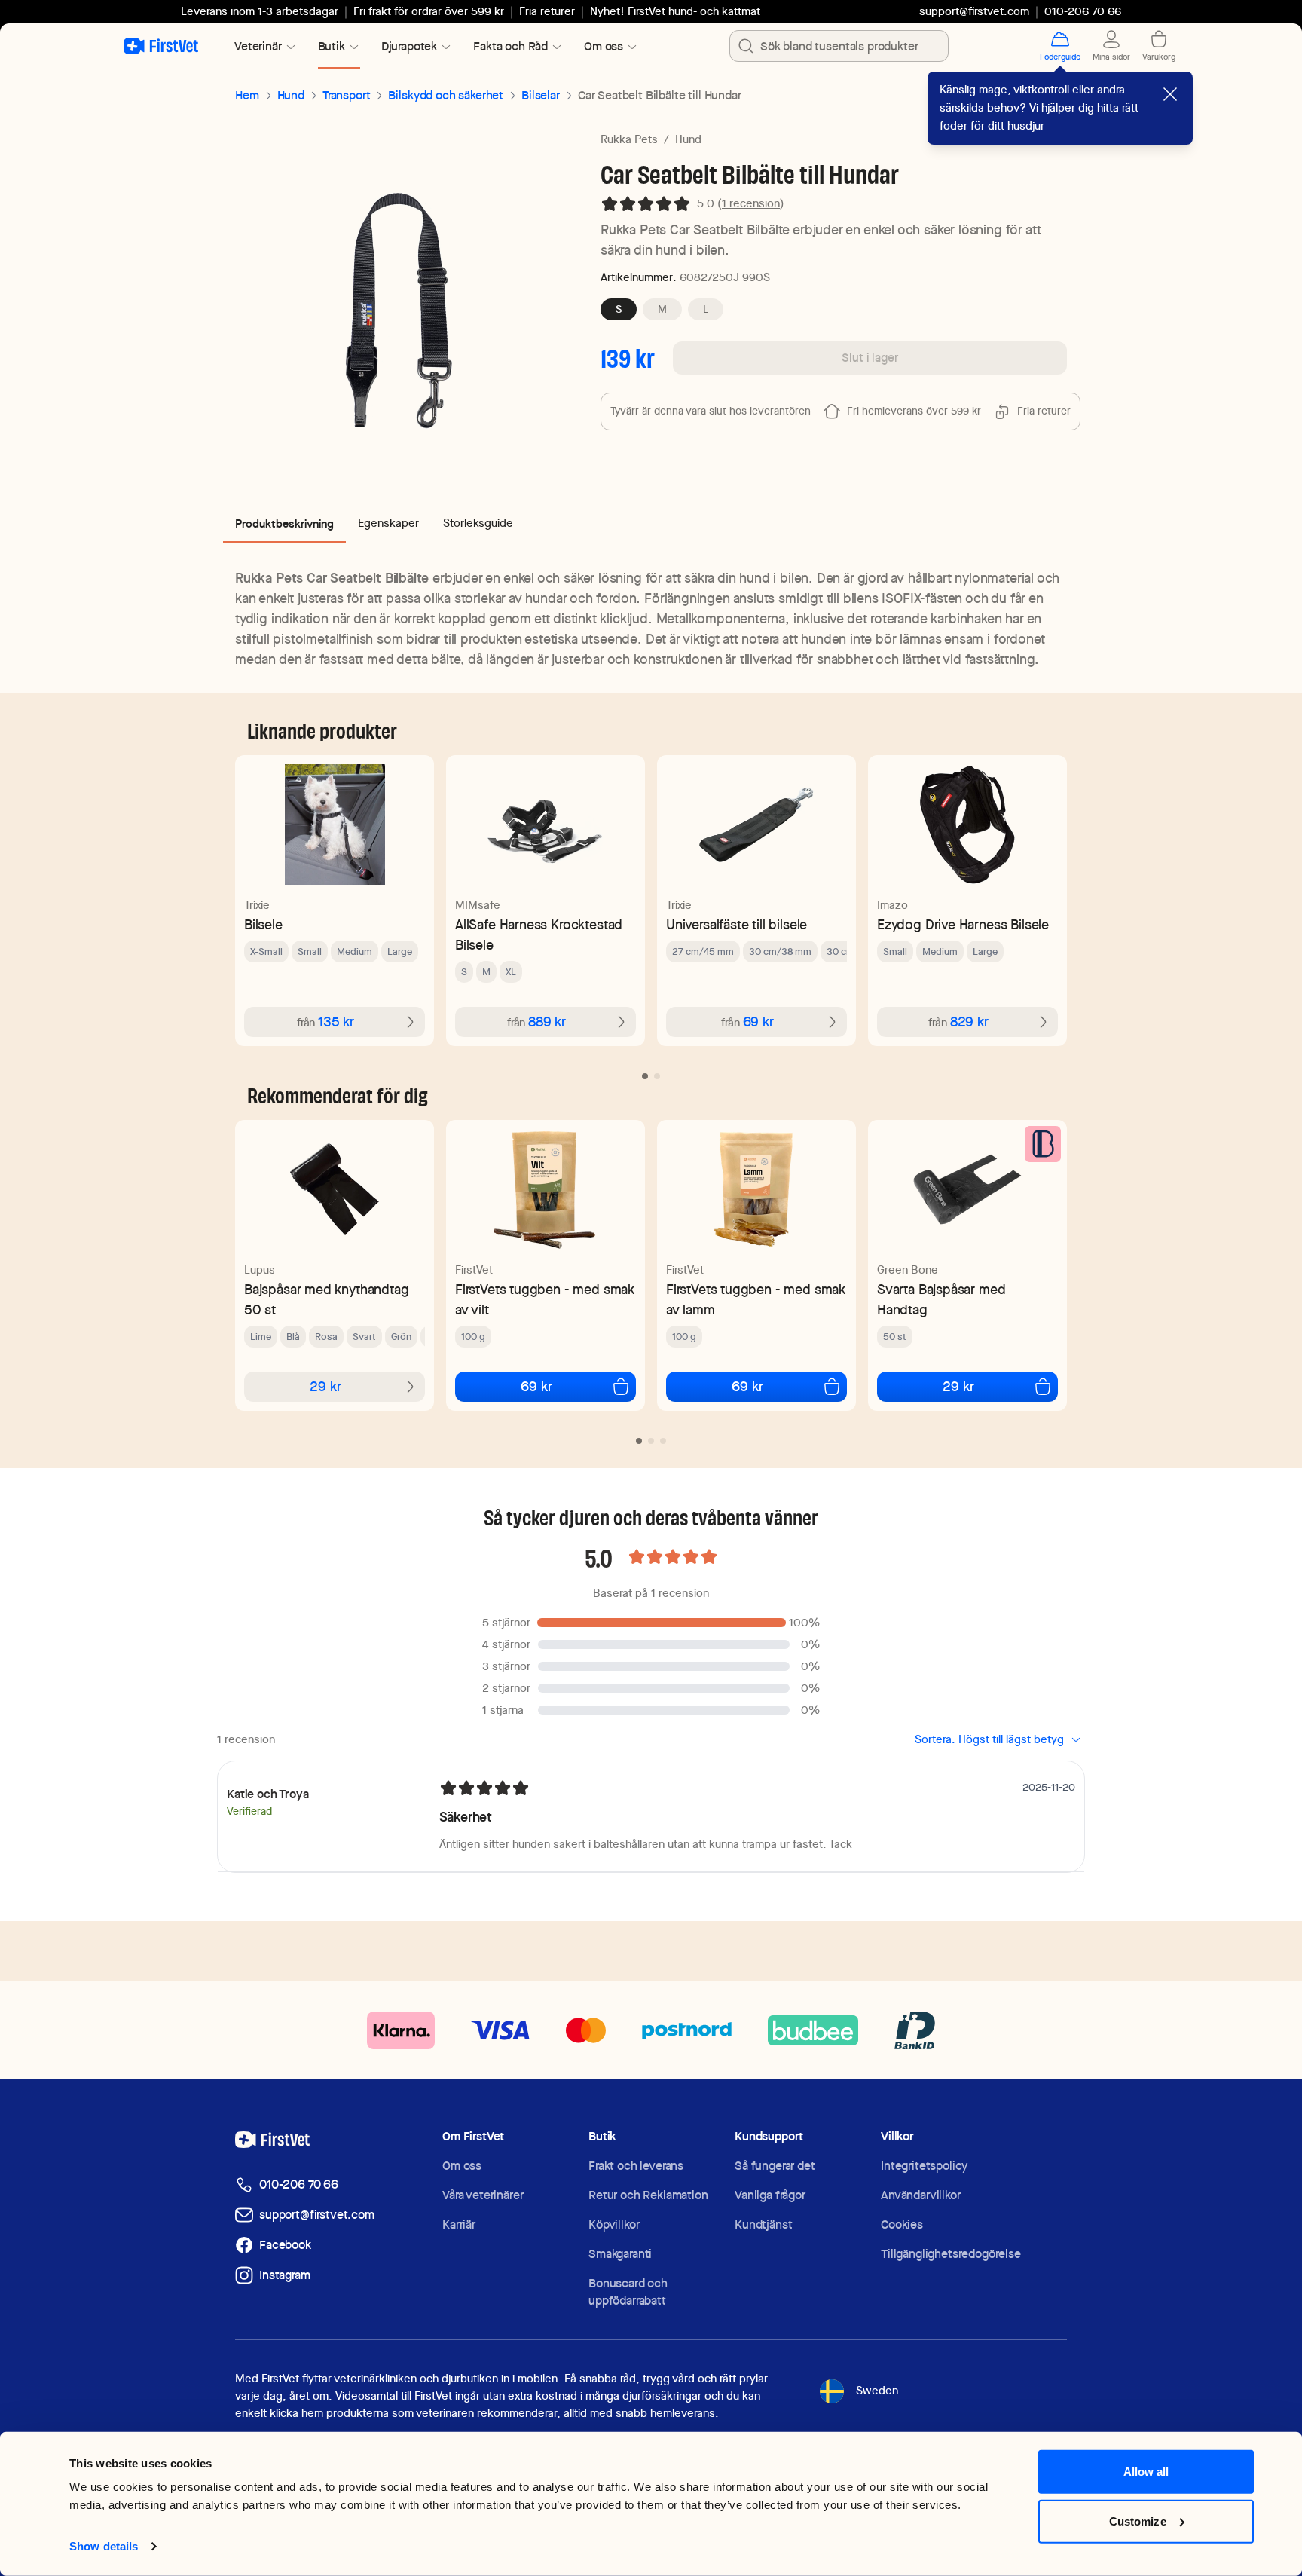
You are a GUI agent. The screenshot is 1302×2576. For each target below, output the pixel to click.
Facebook (285, 2245)
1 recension (751, 203)
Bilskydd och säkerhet (446, 95)
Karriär (459, 2224)
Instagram (285, 2275)
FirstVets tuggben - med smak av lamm (756, 1299)
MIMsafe (478, 905)
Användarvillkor (921, 2195)
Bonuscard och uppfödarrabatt (628, 2292)
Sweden (877, 2391)
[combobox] (839, 46)
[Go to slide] (645, 1076)
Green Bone (908, 1270)
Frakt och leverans (636, 2166)
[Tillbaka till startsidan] (161, 46)
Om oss (462, 2166)
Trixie (257, 905)
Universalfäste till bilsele (737, 924)
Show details (104, 2546)
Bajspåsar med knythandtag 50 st (327, 1299)
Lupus (260, 1270)
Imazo (892, 905)
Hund (291, 95)
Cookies (902, 2224)
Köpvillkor (614, 2224)
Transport (347, 95)
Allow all (1146, 2472)
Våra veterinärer (483, 2195)
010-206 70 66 (299, 2184)
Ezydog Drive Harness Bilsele (963, 924)
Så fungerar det (775, 2166)
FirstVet (474, 1270)
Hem (247, 95)
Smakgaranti (620, 2254)
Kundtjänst (763, 2224)
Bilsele (263, 924)
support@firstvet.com (974, 11)
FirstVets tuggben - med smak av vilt (545, 1299)
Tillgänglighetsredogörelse (951, 2254)
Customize (1138, 2521)
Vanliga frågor (770, 2195)
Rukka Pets (629, 139)
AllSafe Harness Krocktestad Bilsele (539, 935)
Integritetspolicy (924, 2166)
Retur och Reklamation (648, 2195)
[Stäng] (1170, 94)
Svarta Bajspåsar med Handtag (941, 1299)
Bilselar (541, 95)
